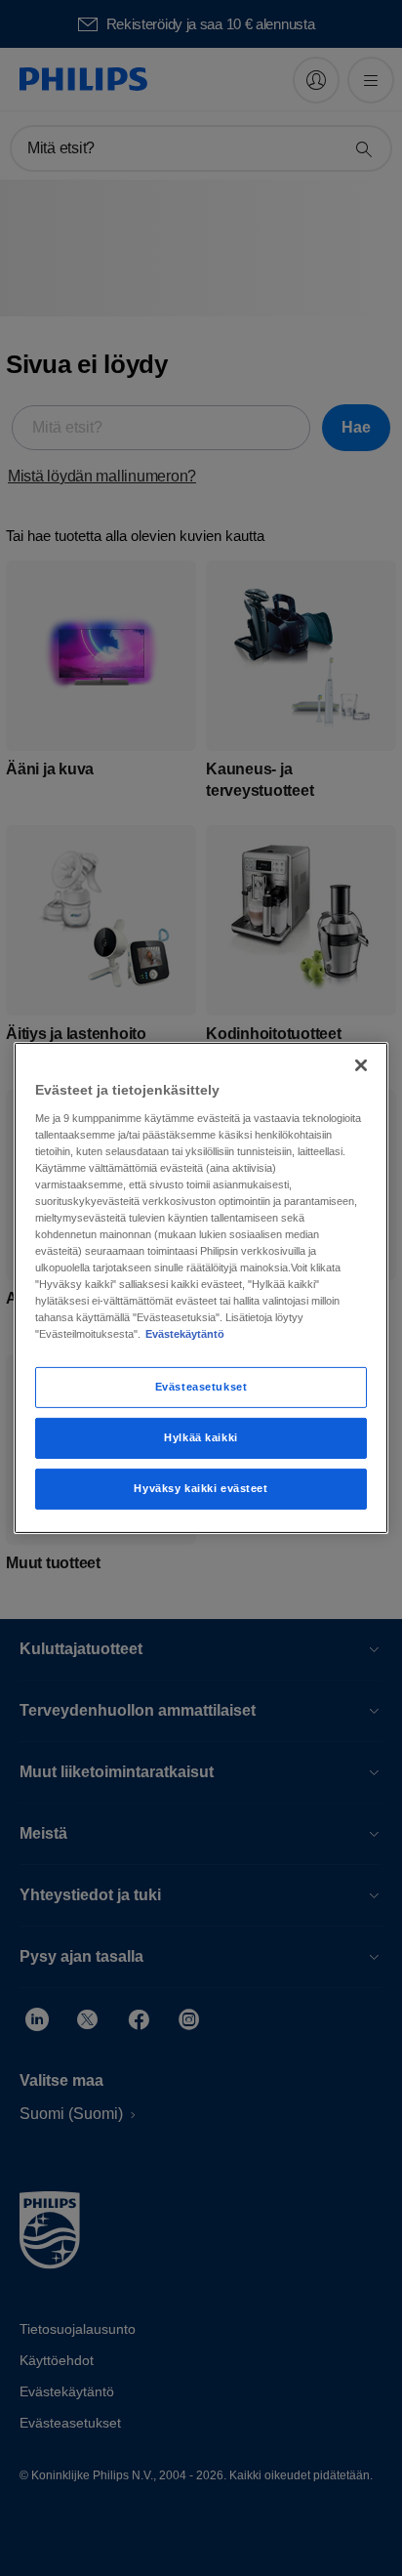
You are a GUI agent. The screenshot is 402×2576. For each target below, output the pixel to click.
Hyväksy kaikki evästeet (201, 1488)
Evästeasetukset (201, 1387)
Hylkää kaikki (201, 1437)
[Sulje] (361, 1065)
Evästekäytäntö (185, 1334)
